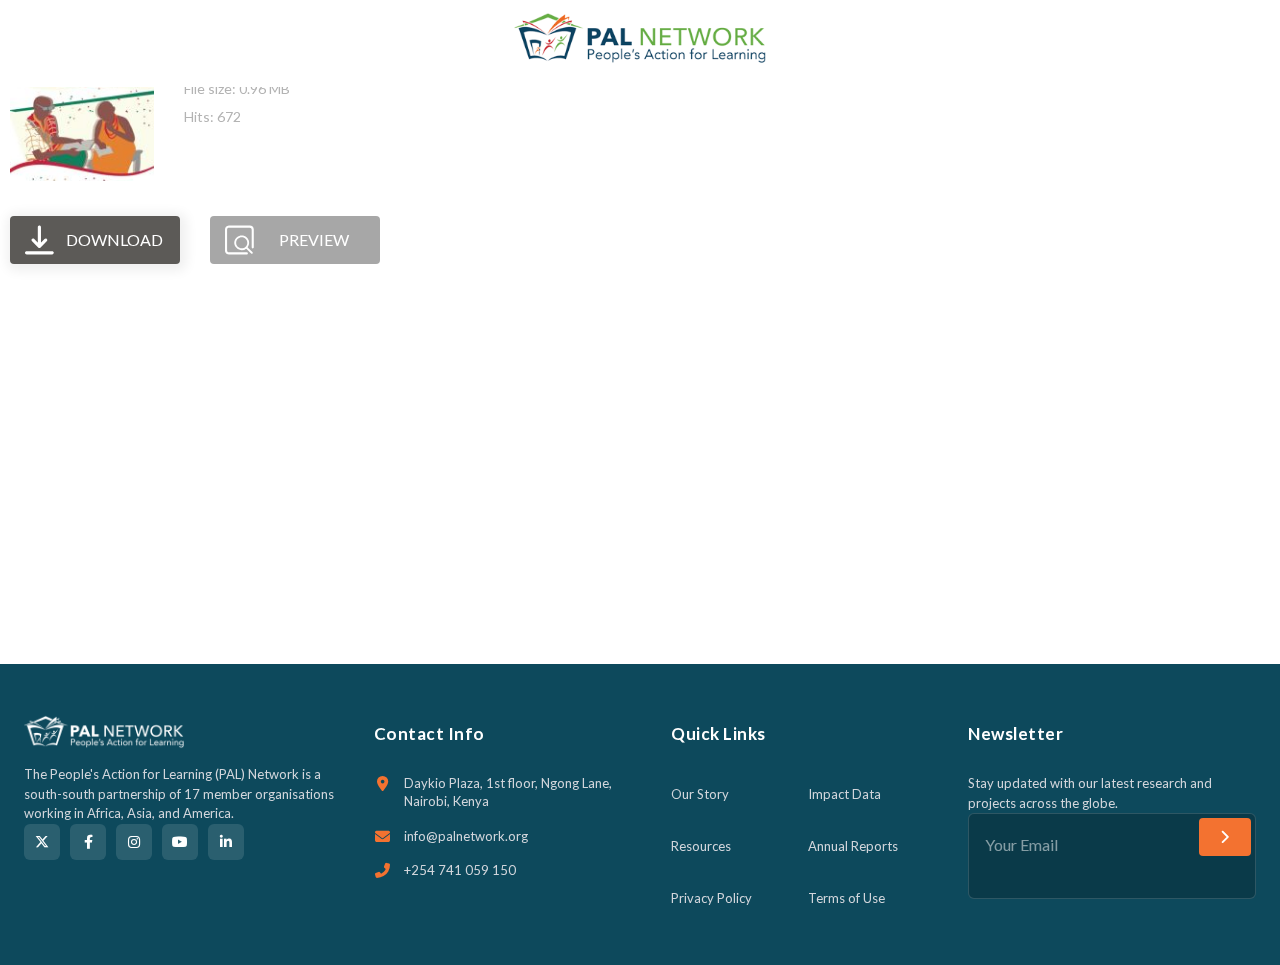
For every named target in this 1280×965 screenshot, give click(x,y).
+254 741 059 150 (460, 870)
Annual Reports (853, 846)
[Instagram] (134, 842)
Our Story (700, 794)
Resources (701, 846)
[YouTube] (180, 842)
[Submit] (1225, 837)
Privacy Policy (711, 898)
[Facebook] (88, 842)
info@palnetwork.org (466, 836)
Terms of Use (846, 898)
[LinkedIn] (226, 842)
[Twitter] (42, 842)
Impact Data (844, 794)
